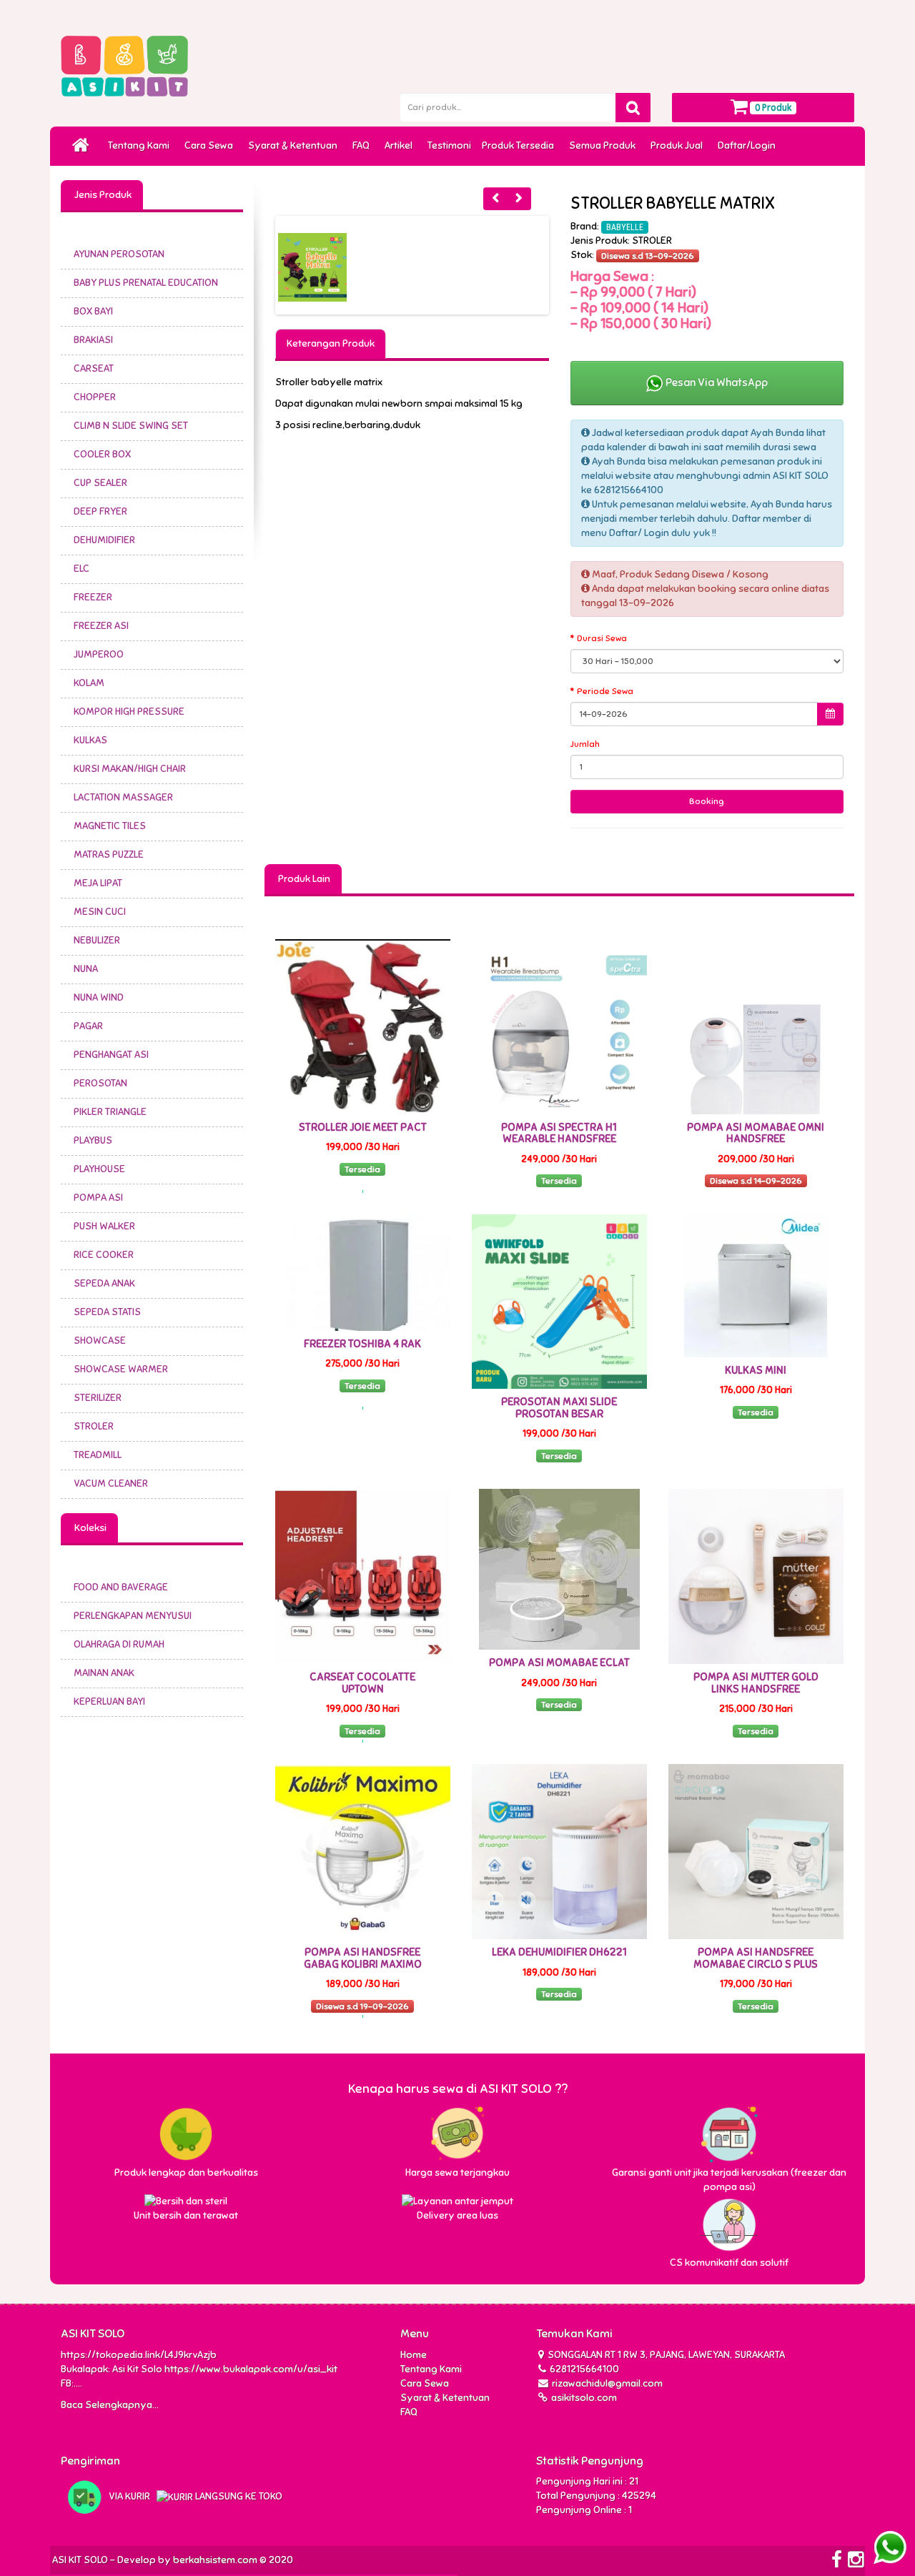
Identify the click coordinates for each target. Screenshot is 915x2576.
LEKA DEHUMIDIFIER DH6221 (559, 1952)
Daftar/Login (749, 145)
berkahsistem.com (215, 2560)
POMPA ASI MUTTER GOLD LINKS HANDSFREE (756, 1683)
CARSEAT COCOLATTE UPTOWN (362, 1683)
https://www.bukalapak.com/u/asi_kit (251, 2369)
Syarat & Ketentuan (295, 145)
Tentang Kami (141, 145)
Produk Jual (679, 145)
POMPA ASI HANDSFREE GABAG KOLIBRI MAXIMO (363, 1958)
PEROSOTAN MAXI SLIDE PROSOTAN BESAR (559, 1408)
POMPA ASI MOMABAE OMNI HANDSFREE (756, 1133)
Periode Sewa (605, 691)
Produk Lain (303, 879)
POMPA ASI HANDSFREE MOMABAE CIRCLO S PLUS (756, 1958)
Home (414, 2355)
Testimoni (449, 145)
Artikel (401, 145)
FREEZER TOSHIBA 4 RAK (362, 1344)
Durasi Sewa (602, 638)
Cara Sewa (211, 145)
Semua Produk (604, 145)
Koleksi (89, 1528)
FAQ (363, 145)
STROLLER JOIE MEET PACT (363, 1127)
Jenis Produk (102, 195)
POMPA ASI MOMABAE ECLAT (559, 1663)
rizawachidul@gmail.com (607, 2383)
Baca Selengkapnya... (110, 2405)
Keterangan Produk (331, 343)
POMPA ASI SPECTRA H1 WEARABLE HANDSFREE (559, 1133)
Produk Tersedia (520, 145)
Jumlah (585, 744)
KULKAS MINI (756, 1370)
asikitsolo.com (583, 2398)
